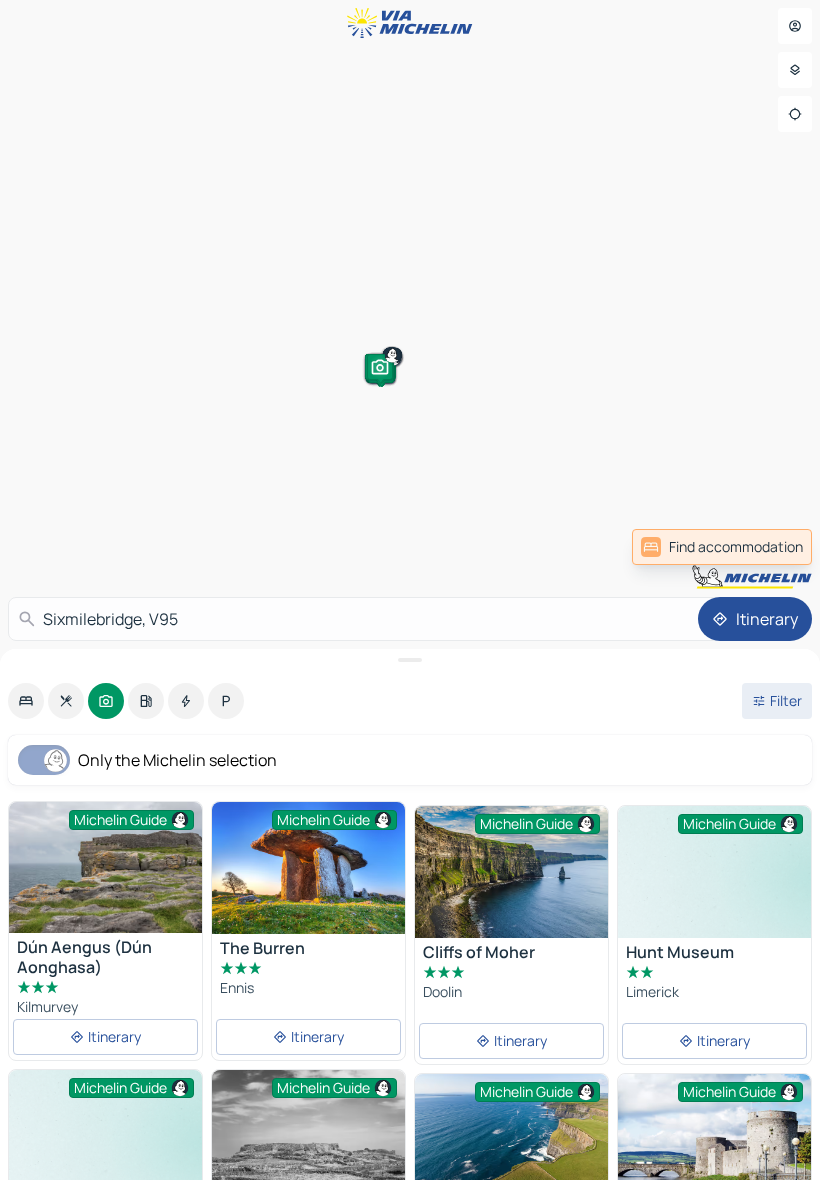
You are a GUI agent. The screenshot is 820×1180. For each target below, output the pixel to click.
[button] (85, 353)
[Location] (795, 114)
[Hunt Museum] (714, 878)
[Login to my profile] (795, 26)
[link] (722, 547)
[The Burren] (308, 868)
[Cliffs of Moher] (511, 872)
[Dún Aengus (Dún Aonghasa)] (105, 867)
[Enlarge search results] (410, 660)
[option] (26, 701)
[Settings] (795, 70)
